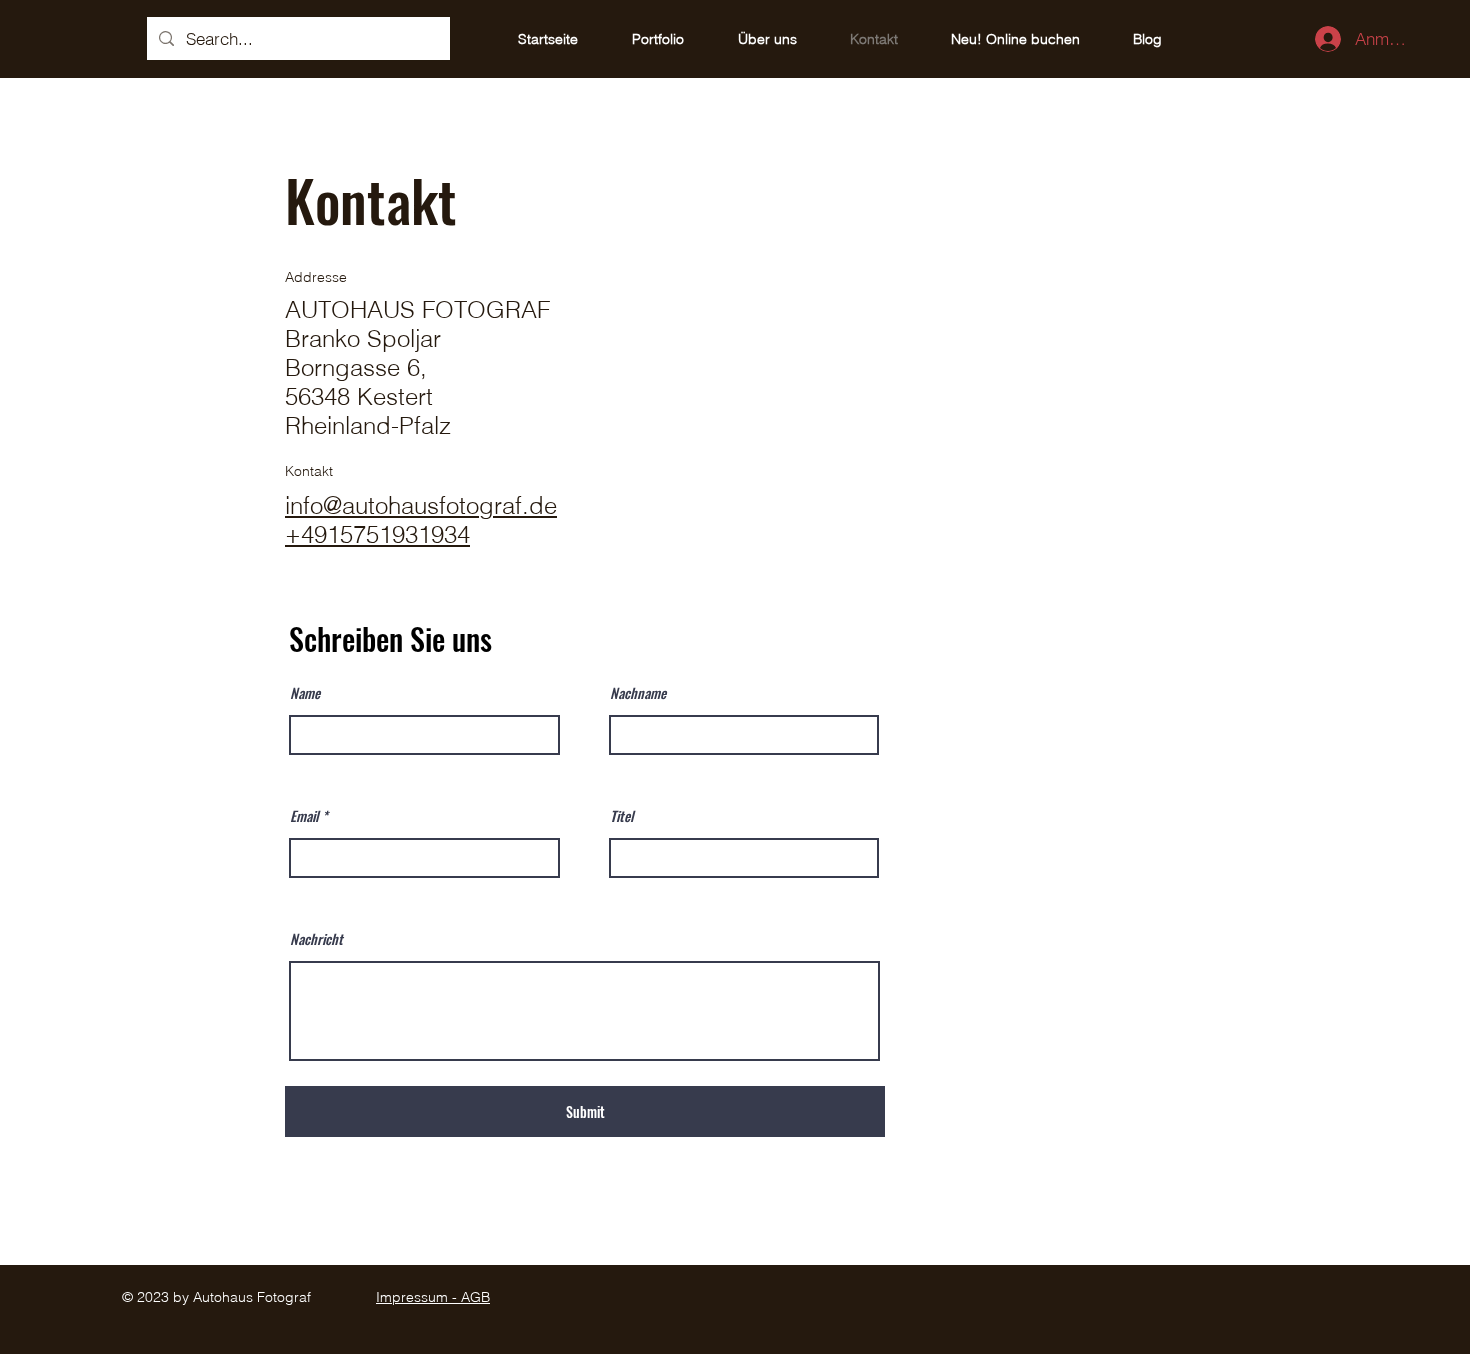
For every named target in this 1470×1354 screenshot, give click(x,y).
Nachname (638, 693)
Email (304, 816)
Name (305, 693)
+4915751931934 (377, 534)
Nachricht (316, 939)
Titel (622, 816)
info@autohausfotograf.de (421, 505)
